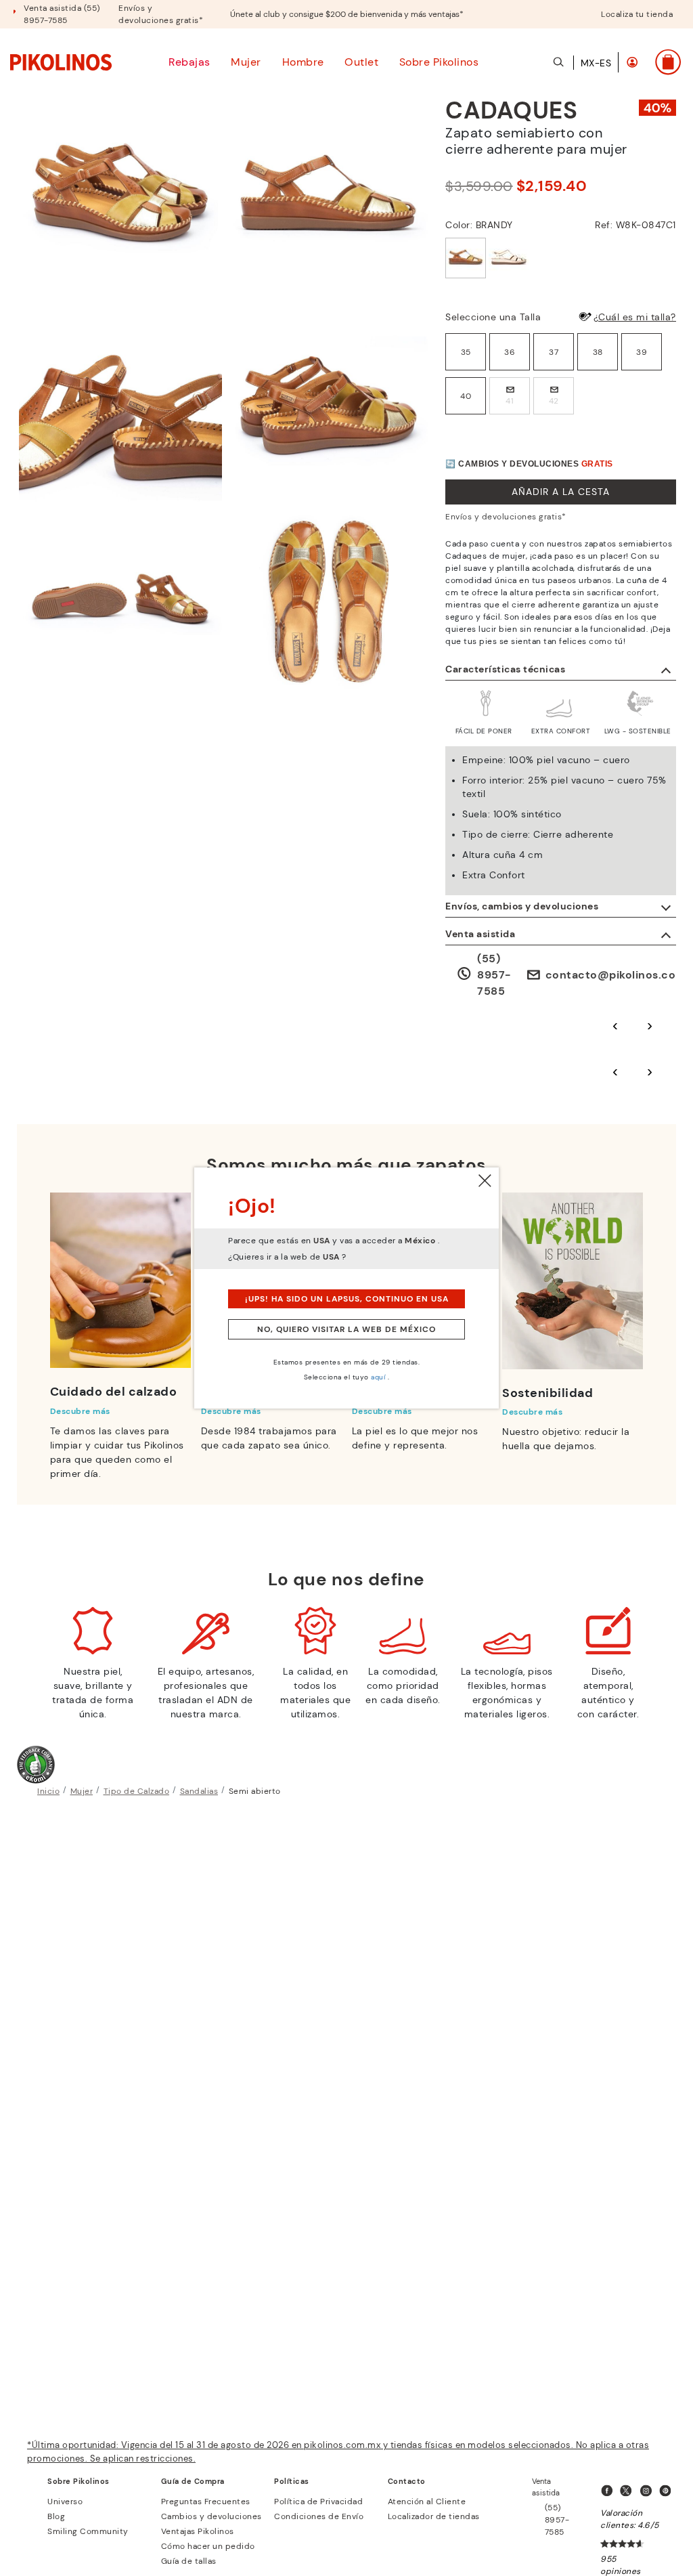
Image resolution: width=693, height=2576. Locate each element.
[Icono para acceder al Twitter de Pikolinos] (629, 2491)
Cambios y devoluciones (211, 2516)
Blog (56, 2516)
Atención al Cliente (427, 2502)
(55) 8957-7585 (494, 975)
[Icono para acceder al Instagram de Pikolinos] (648, 2491)
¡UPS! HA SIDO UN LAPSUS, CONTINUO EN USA (347, 1299)
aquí (378, 1377)
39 (642, 352)
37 (554, 352)
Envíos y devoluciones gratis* (161, 14)
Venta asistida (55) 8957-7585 (62, 14)
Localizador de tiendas (434, 2516)
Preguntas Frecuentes (206, 2502)
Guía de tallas (189, 2561)
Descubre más (80, 1411)
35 (466, 352)
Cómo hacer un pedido (208, 2546)
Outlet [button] (361, 62)
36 (510, 352)
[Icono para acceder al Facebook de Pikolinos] (609, 2491)
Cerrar (485, 1181)
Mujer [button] (246, 62)
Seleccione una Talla (493, 317)
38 (598, 352)
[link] (61, 62)
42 (554, 401)
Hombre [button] (303, 62)
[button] (632, 62)
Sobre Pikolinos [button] (439, 62)
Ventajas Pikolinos (198, 2531)
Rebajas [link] (189, 62)
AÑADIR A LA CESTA (561, 492)
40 (466, 396)
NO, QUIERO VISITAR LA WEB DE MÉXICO (346, 1329)
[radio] (466, 352)
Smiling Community (88, 2531)
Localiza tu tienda (637, 14)
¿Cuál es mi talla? (635, 317)
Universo (65, 2502)
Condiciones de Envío (319, 2516)
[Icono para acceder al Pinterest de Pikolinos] (668, 2491)
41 (510, 401)
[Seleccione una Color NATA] (509, 258)
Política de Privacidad (318, 2502)
